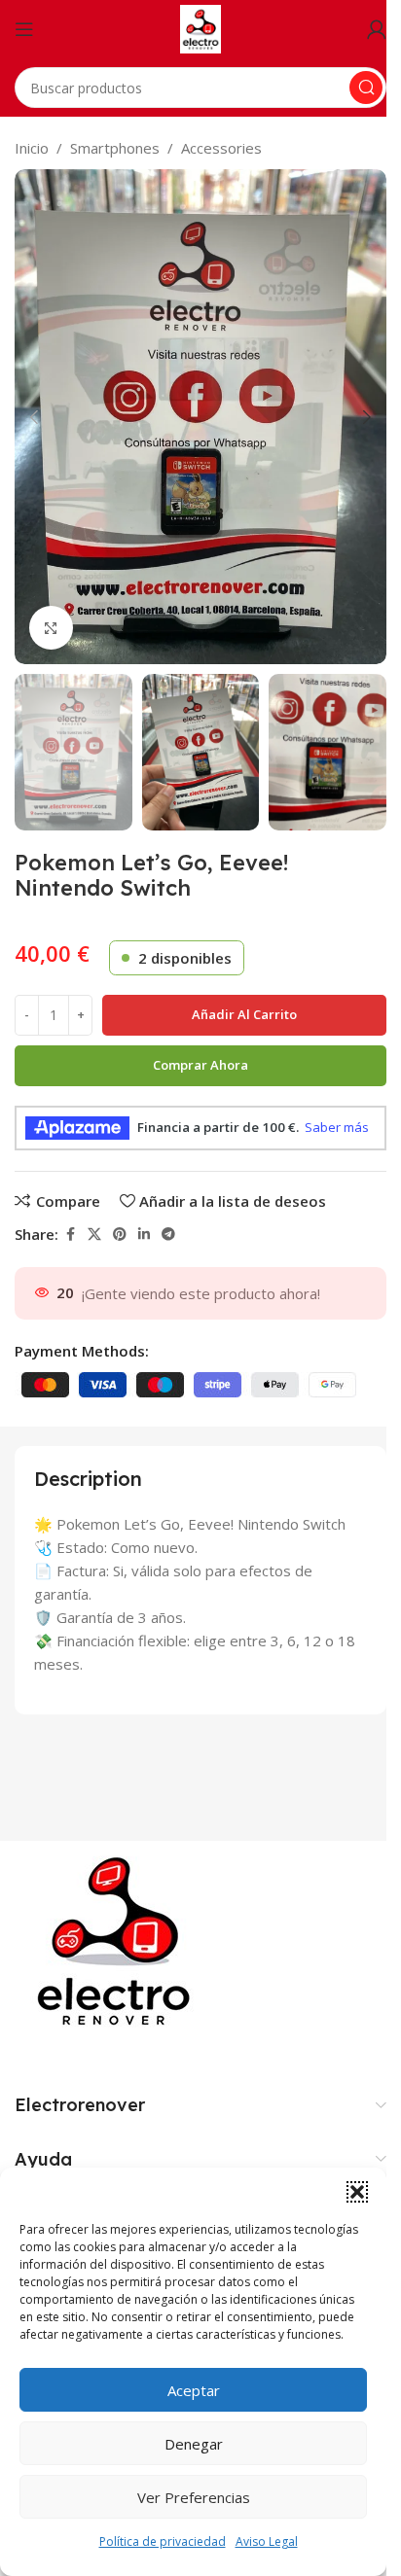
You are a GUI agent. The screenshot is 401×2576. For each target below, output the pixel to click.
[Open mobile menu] (24, 29)
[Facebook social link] (70, 1235)
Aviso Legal (267, 2541)
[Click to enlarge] (51, 628)
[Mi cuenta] (377, 29)
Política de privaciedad (163, 2541)
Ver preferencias (194, 2497)
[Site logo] (201, 27)
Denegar (194, 2444)
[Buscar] (366, 88)
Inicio (32, 148)
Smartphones (115, 148)
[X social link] (94, 1235)
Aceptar (194, 2390)
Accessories (221, 148)
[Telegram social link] (168, 1235)
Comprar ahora (200, 1065)
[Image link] (118, 1941)
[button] (357, 2192)
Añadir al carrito (244, 1014)
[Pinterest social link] (120, 1235)
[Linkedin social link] (144, 1235)
